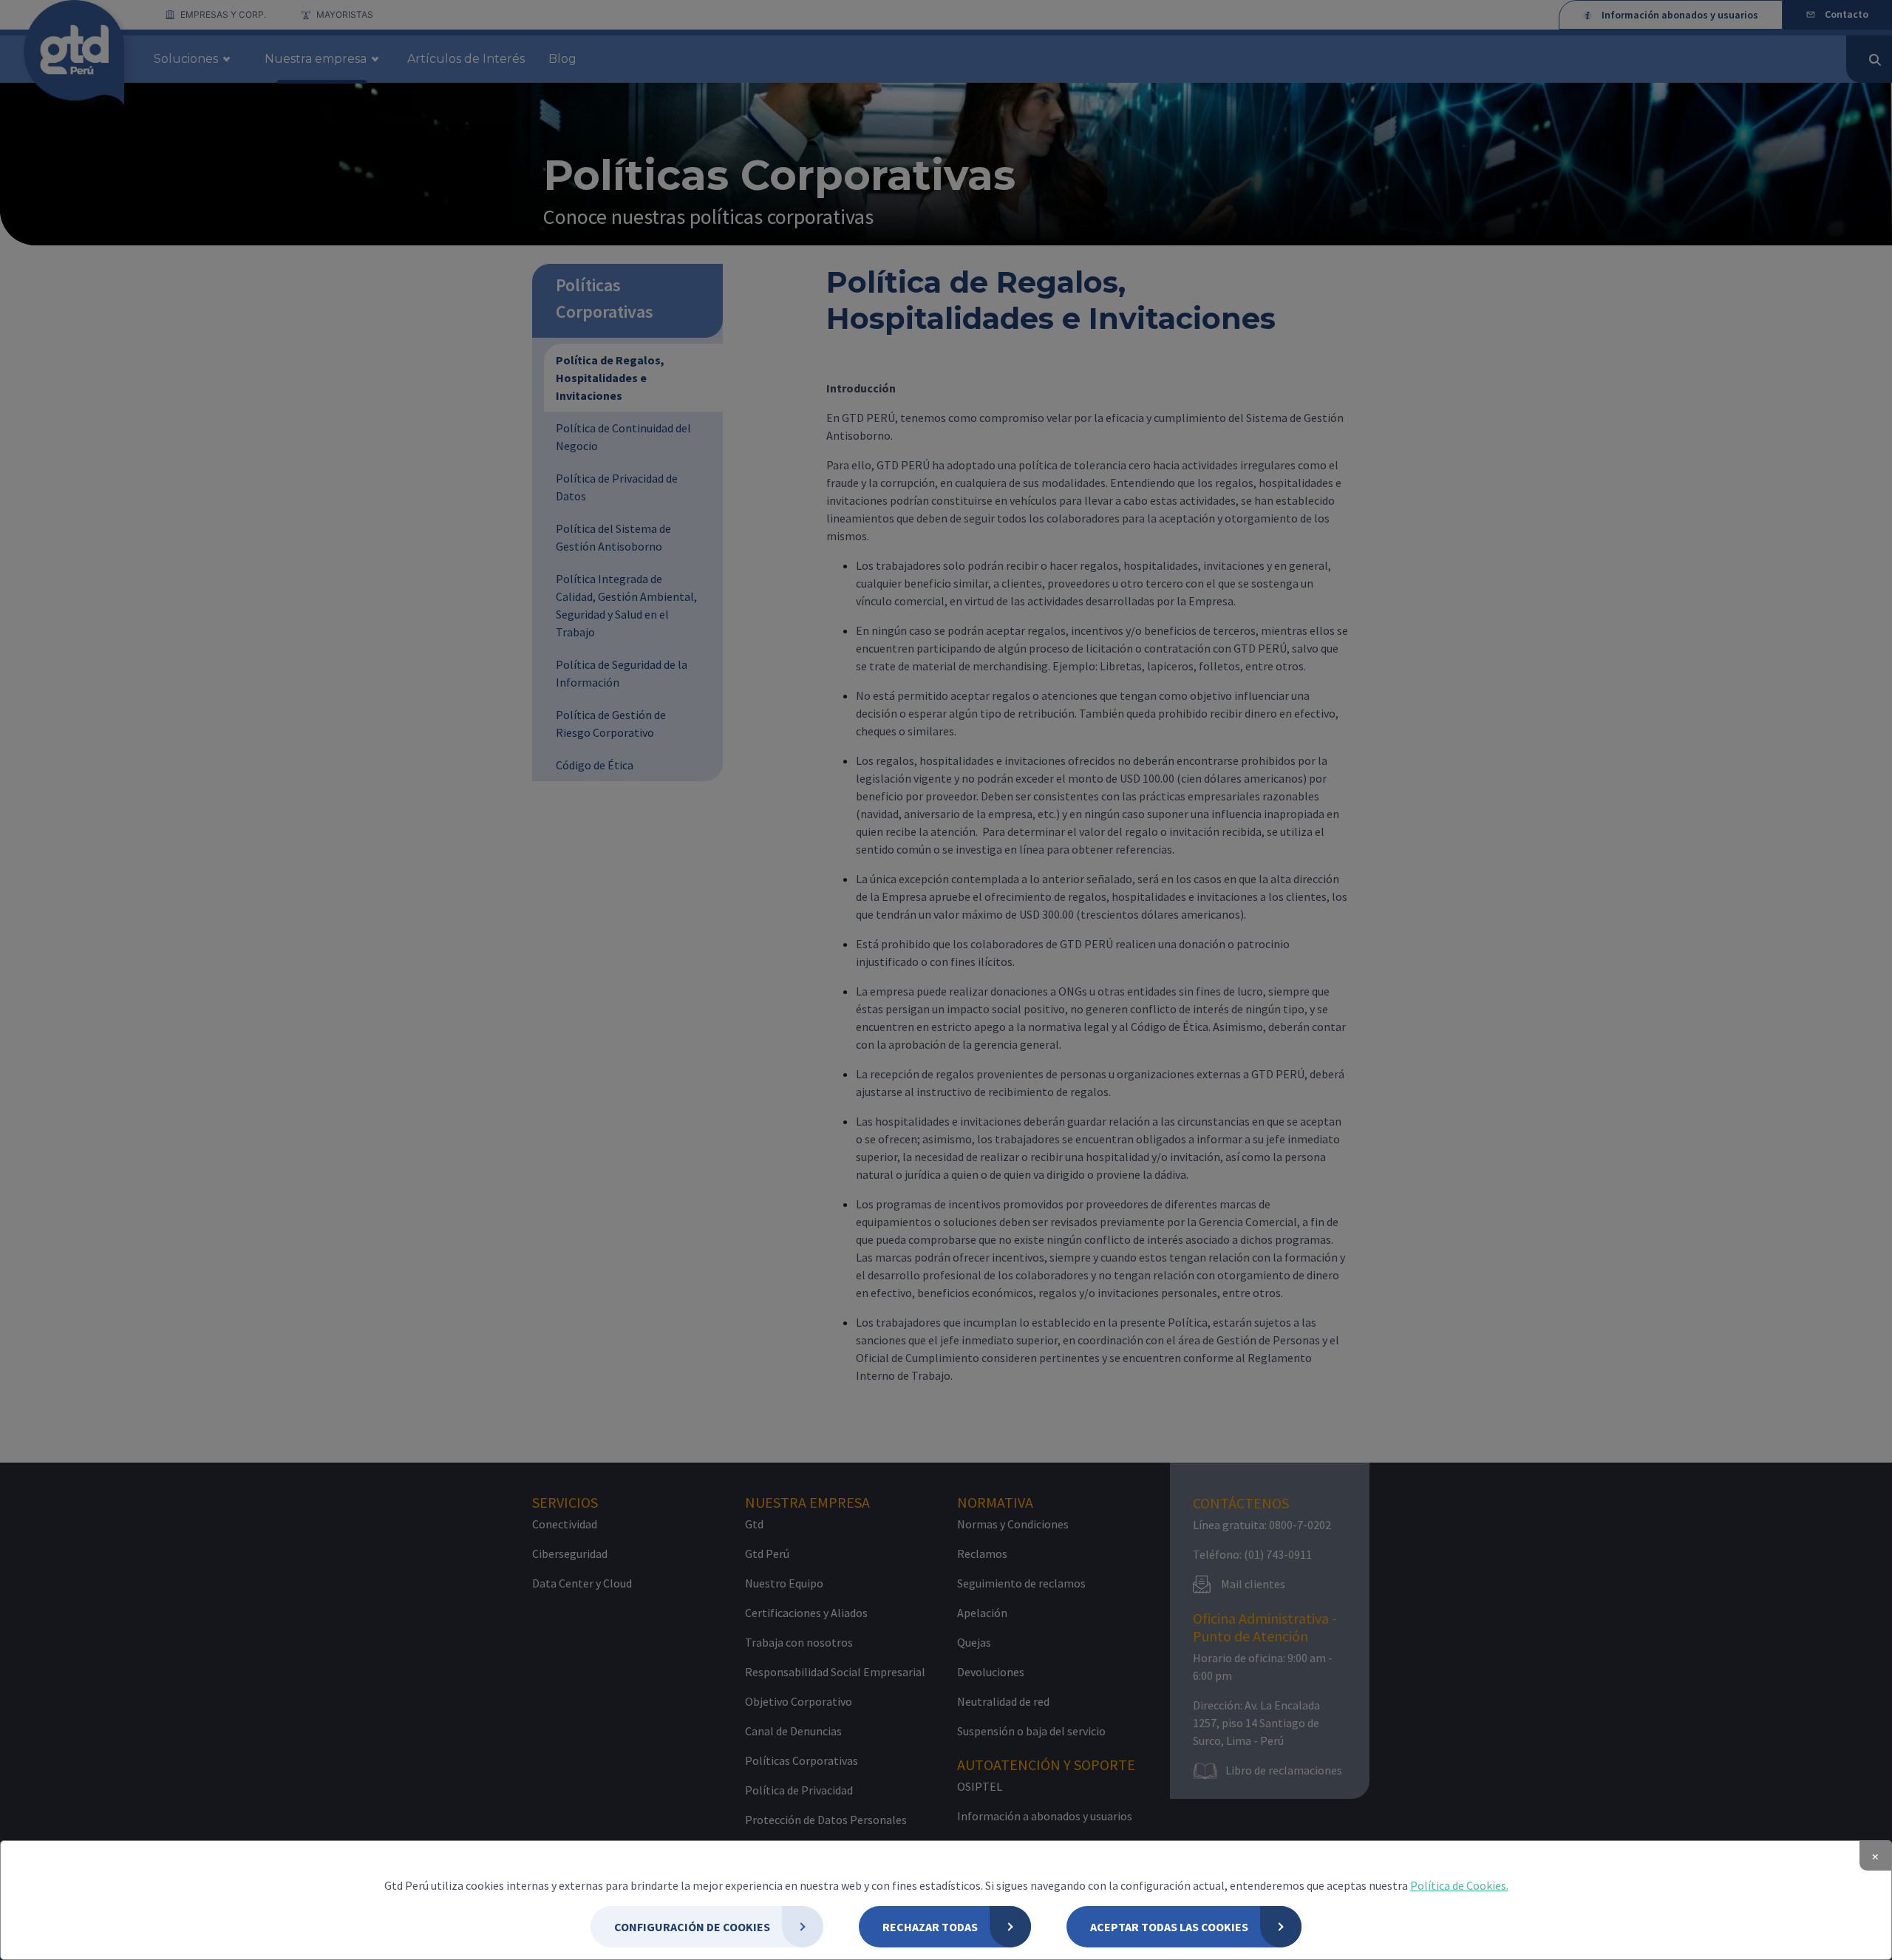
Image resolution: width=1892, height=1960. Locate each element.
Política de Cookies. (1459, 1885)
